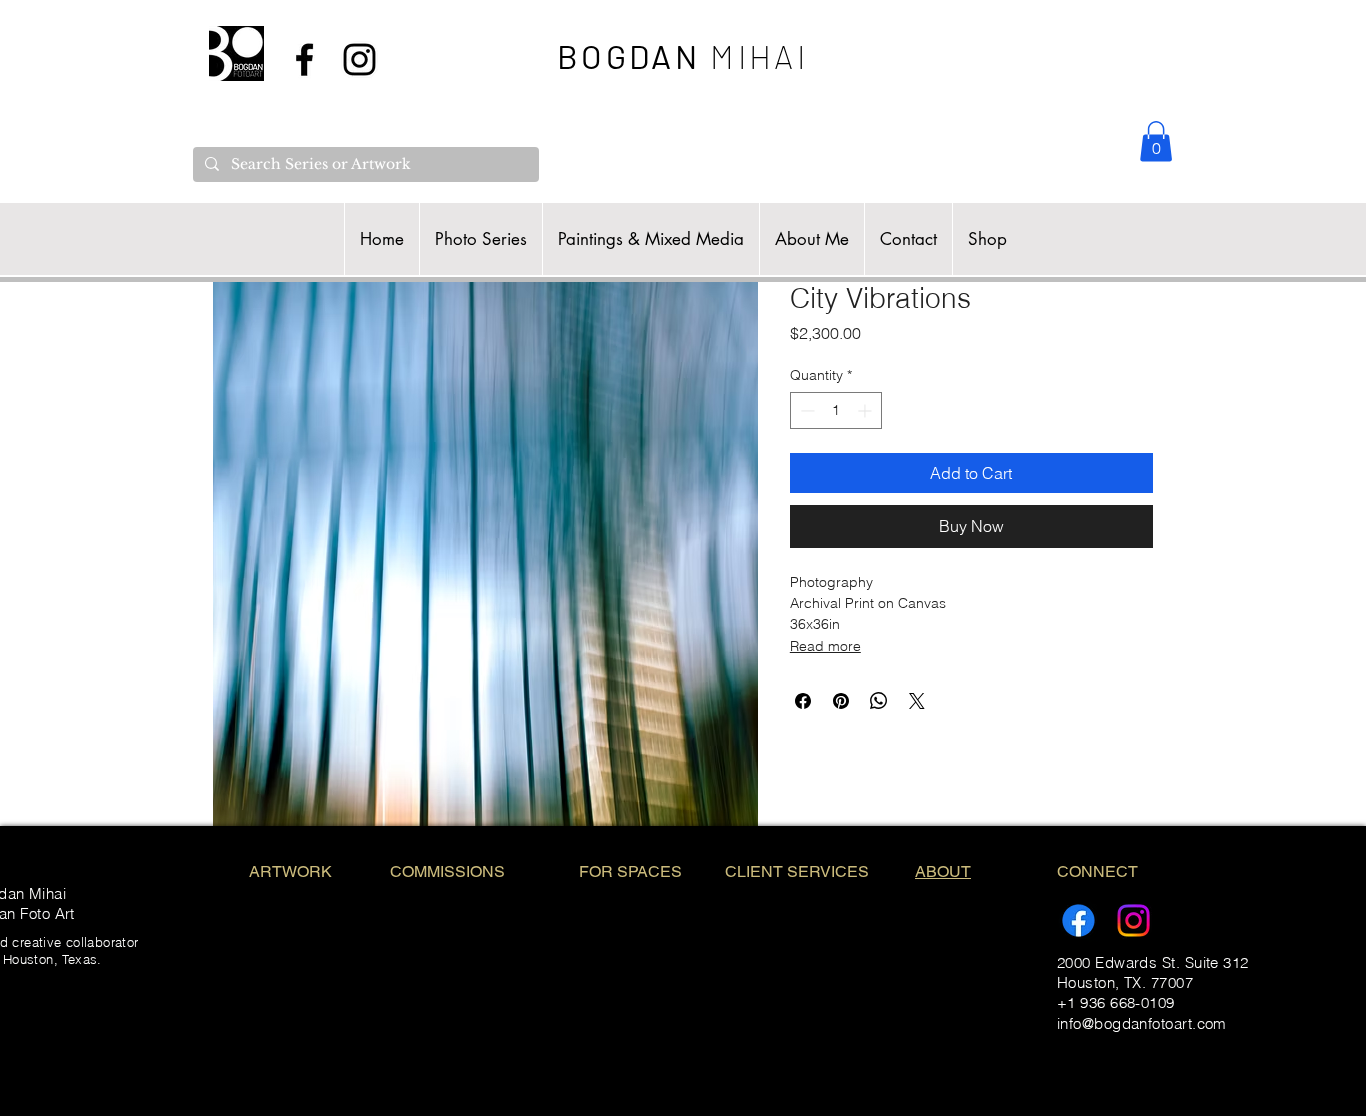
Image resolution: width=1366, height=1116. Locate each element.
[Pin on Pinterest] (841, 701)
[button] (1156, 141)
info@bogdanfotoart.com (1142, 1023)
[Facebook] (1078, 920)
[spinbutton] (836, 410)
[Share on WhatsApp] (879, 701)
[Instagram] (1133, 920)
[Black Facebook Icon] (304, 59)
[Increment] (866, 410)
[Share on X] (917, 701)
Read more (825, 646)
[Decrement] (805, 410)
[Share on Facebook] (803, 701)
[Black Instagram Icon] (359, 59)
